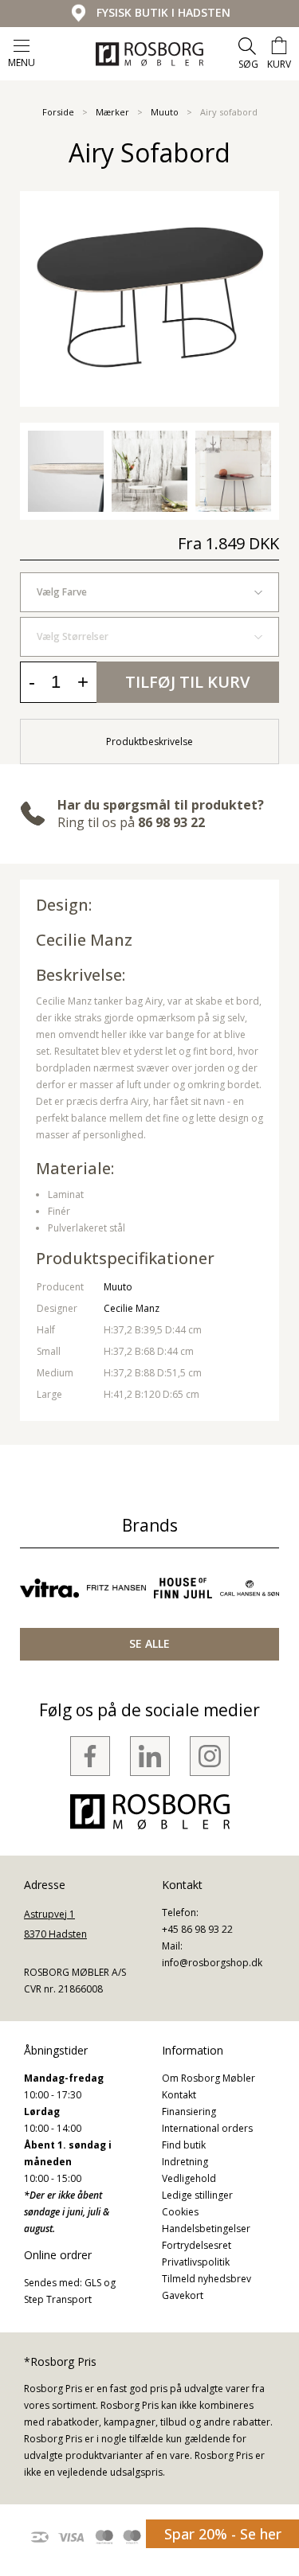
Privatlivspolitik (196, 2262)
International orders (207, 2128)
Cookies (180, 2212)
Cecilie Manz (84, 940)
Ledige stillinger (197, 2195)
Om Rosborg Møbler (209, 2078)
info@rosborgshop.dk (212, 1963)
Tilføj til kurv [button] (187, 682)
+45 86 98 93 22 (197, 1929)
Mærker (112, 112)
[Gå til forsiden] (149, 54)
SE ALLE (149, 1643)
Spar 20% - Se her (223, 2534)
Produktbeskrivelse (149, 742)
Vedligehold (189, 2178)
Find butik (184, 2145)
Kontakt (179, 2095)
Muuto (165, 112)
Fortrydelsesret (197, 2245)
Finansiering (189, 2112)
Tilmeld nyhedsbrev (207, 2279)
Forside (58, 112)
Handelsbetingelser (206, 2229)
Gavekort (183, 2295)
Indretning (185, 2162)
